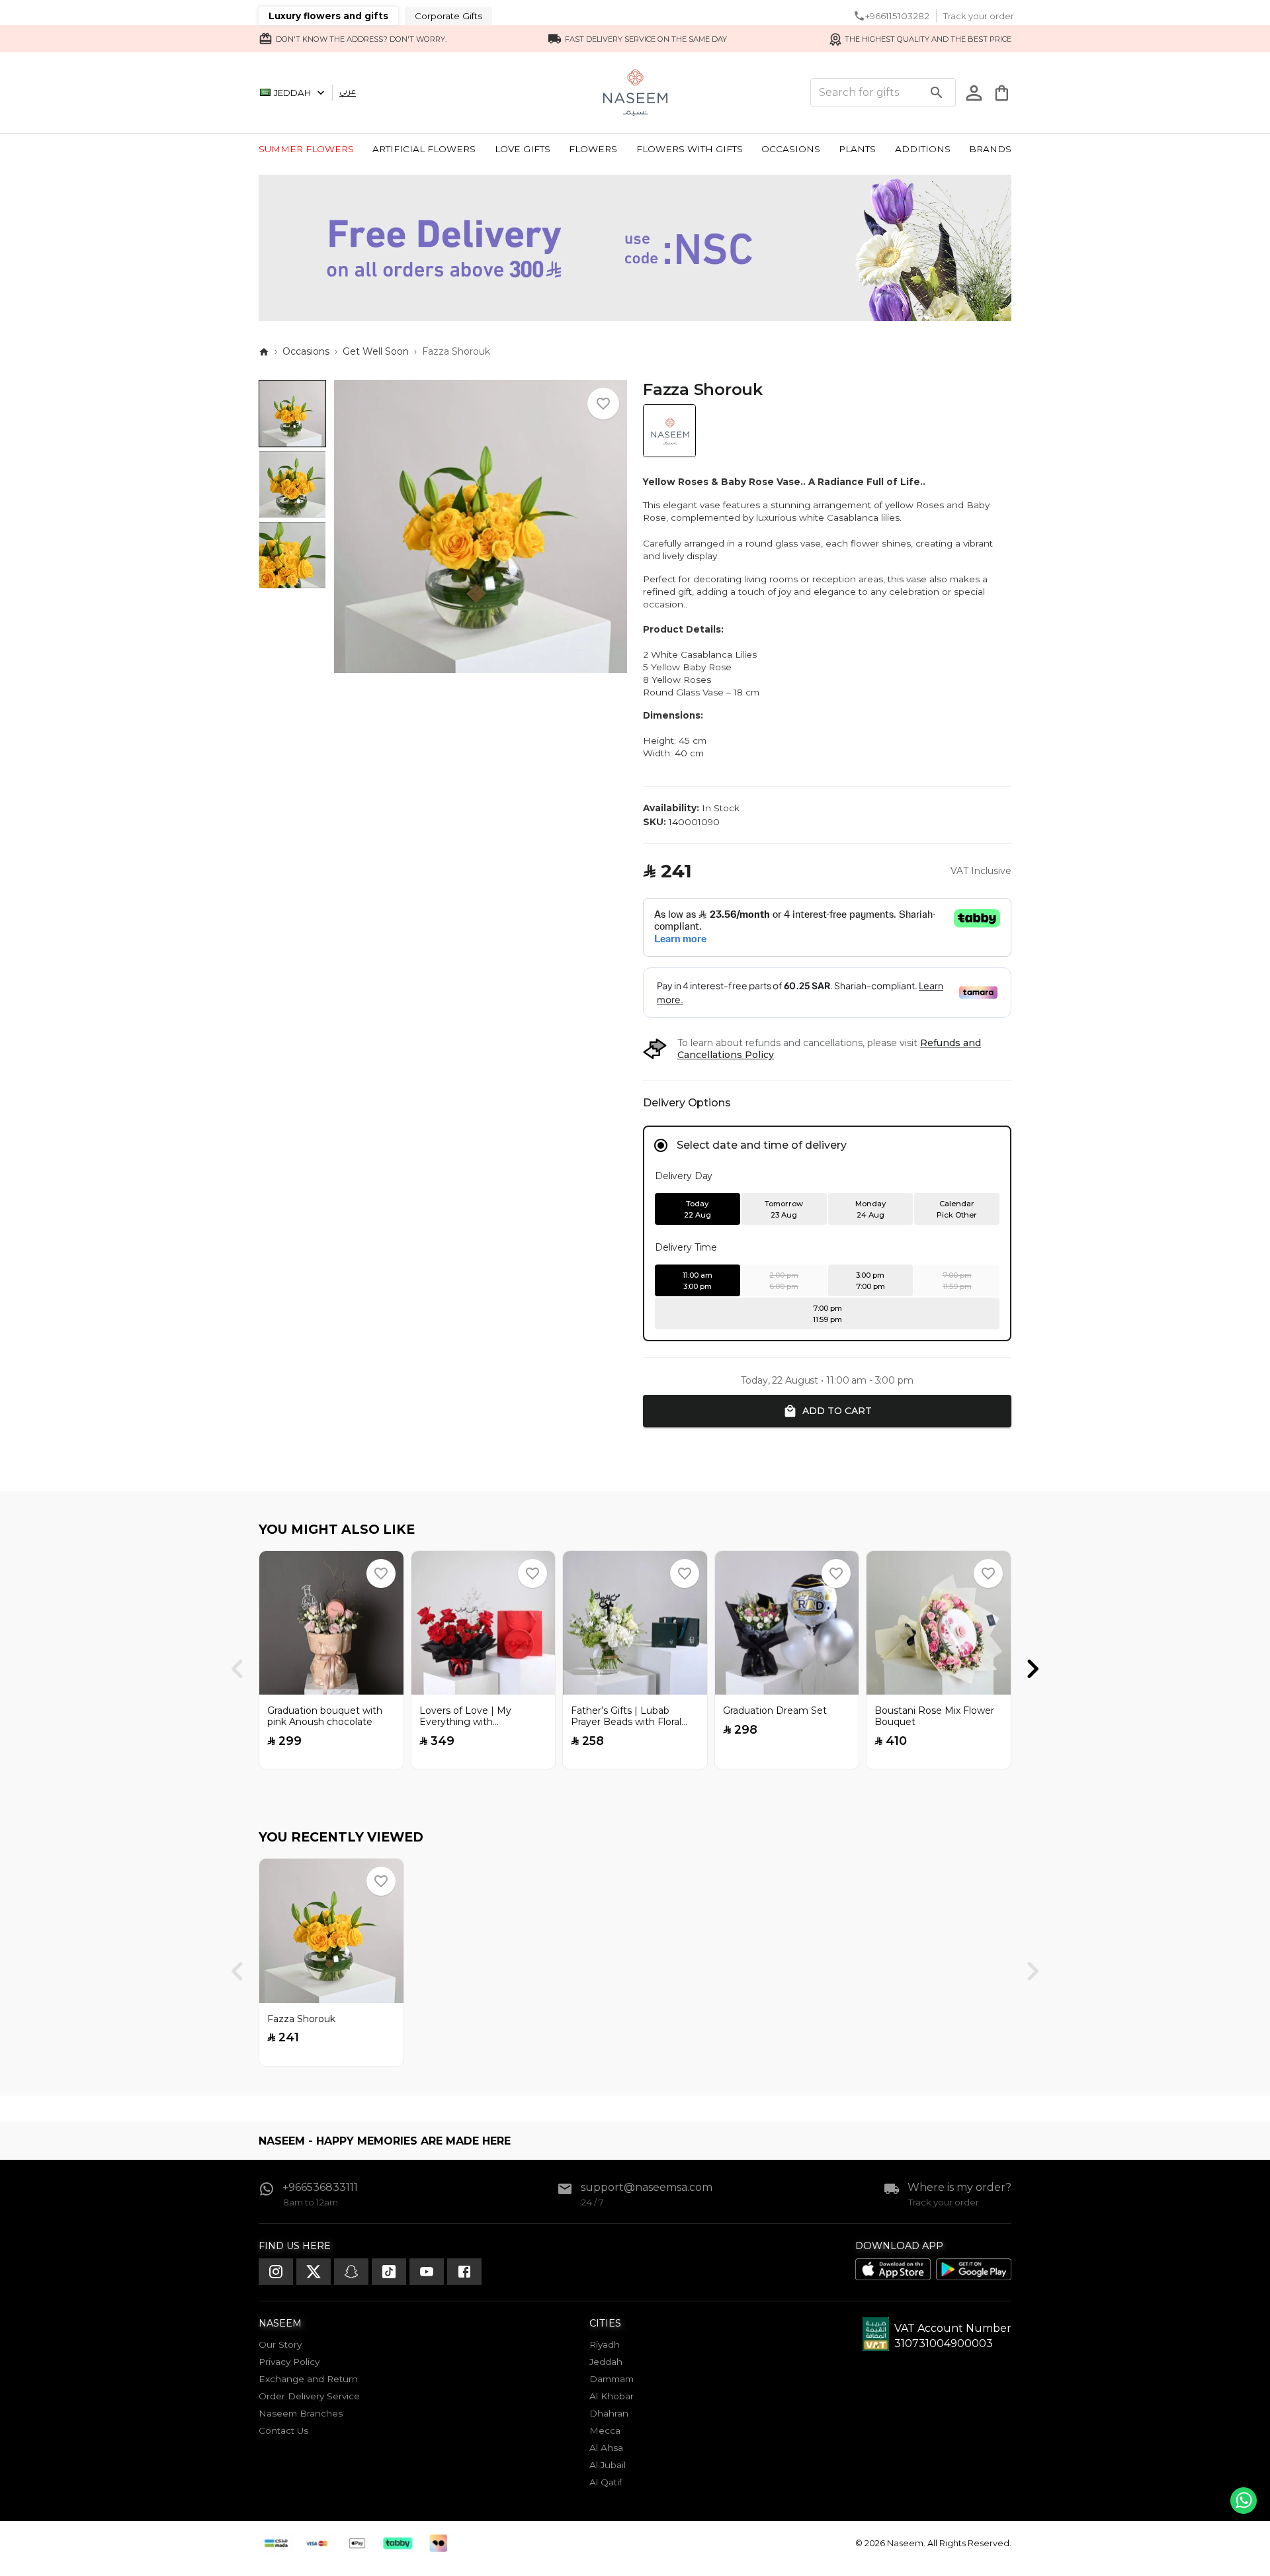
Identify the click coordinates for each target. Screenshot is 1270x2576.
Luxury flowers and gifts (328, 16)
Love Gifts (523, 149)
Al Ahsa (606, 2448)
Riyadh (605, 2344)
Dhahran (609, 2413)
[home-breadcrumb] (264, 352)
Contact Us (283, 2430)
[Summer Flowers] (635, 317)
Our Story (280, 2344)
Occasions (791, 149)
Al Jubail (608, 2465)
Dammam (612, 2379)
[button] (603, 404)
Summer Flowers (306, 149)
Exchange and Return (308, 2379)
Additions (923, 149)
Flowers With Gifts (690, 149)
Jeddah (292, 93)
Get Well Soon (376, 351)
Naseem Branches (301, 2413)
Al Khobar (612, 2396)
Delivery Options (687, 1103)
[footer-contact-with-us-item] (276, 2272)
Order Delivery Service (309, 2396)
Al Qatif (606, 2482)
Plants (857, 149)
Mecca (605, 2430)
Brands (990, 149)
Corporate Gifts (448, 16)
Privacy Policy (289, 2362)
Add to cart (837, 1411)
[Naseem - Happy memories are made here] (635, 93)
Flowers (593, 149)
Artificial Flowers (424, 149)
